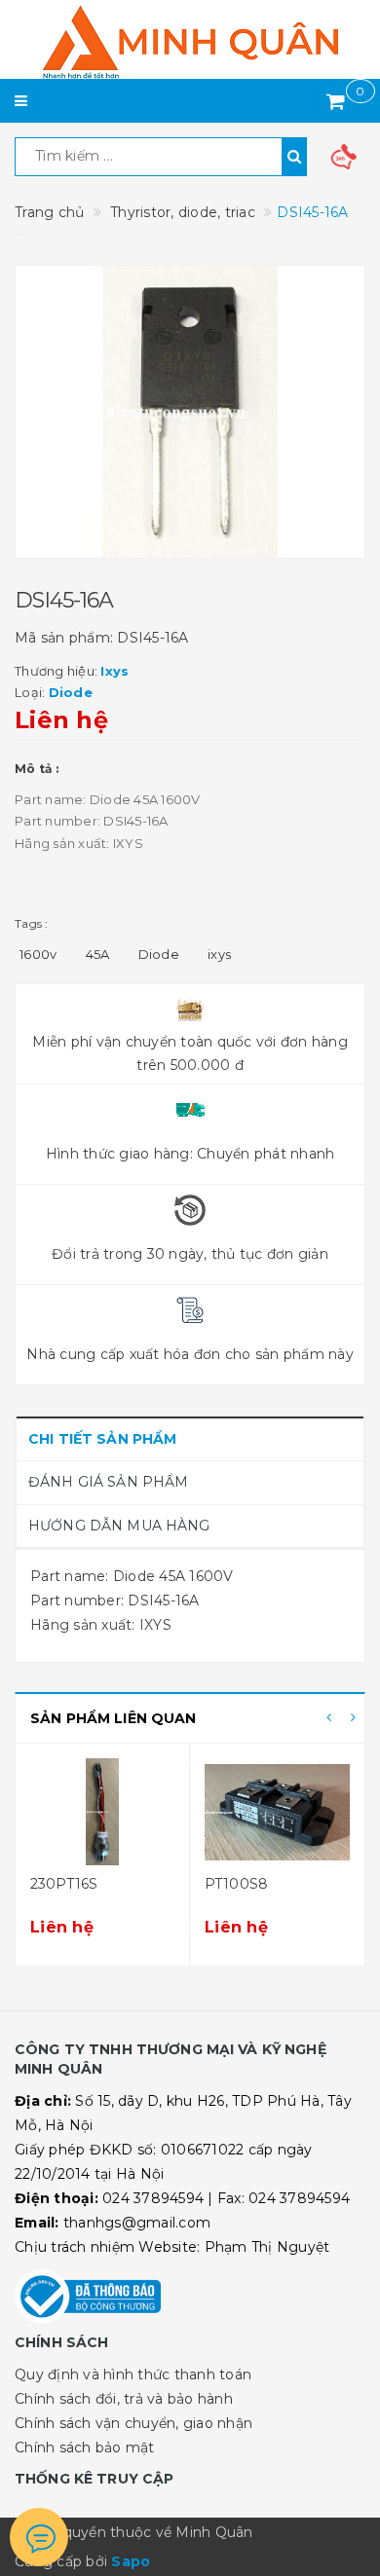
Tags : (32, 923)
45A (98, 954)
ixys (219, 954)
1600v (38, 954)
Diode (159, 954)
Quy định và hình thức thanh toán (133, 2374)
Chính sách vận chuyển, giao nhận (133, 2423)
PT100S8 (236, 1884)
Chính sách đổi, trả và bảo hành (124, 2399)
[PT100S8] (277, 1812)
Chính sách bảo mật (85, 2447)
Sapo (131, 2561)
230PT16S (64, 1884)
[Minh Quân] (190, 42)
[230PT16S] (102, 1812)
